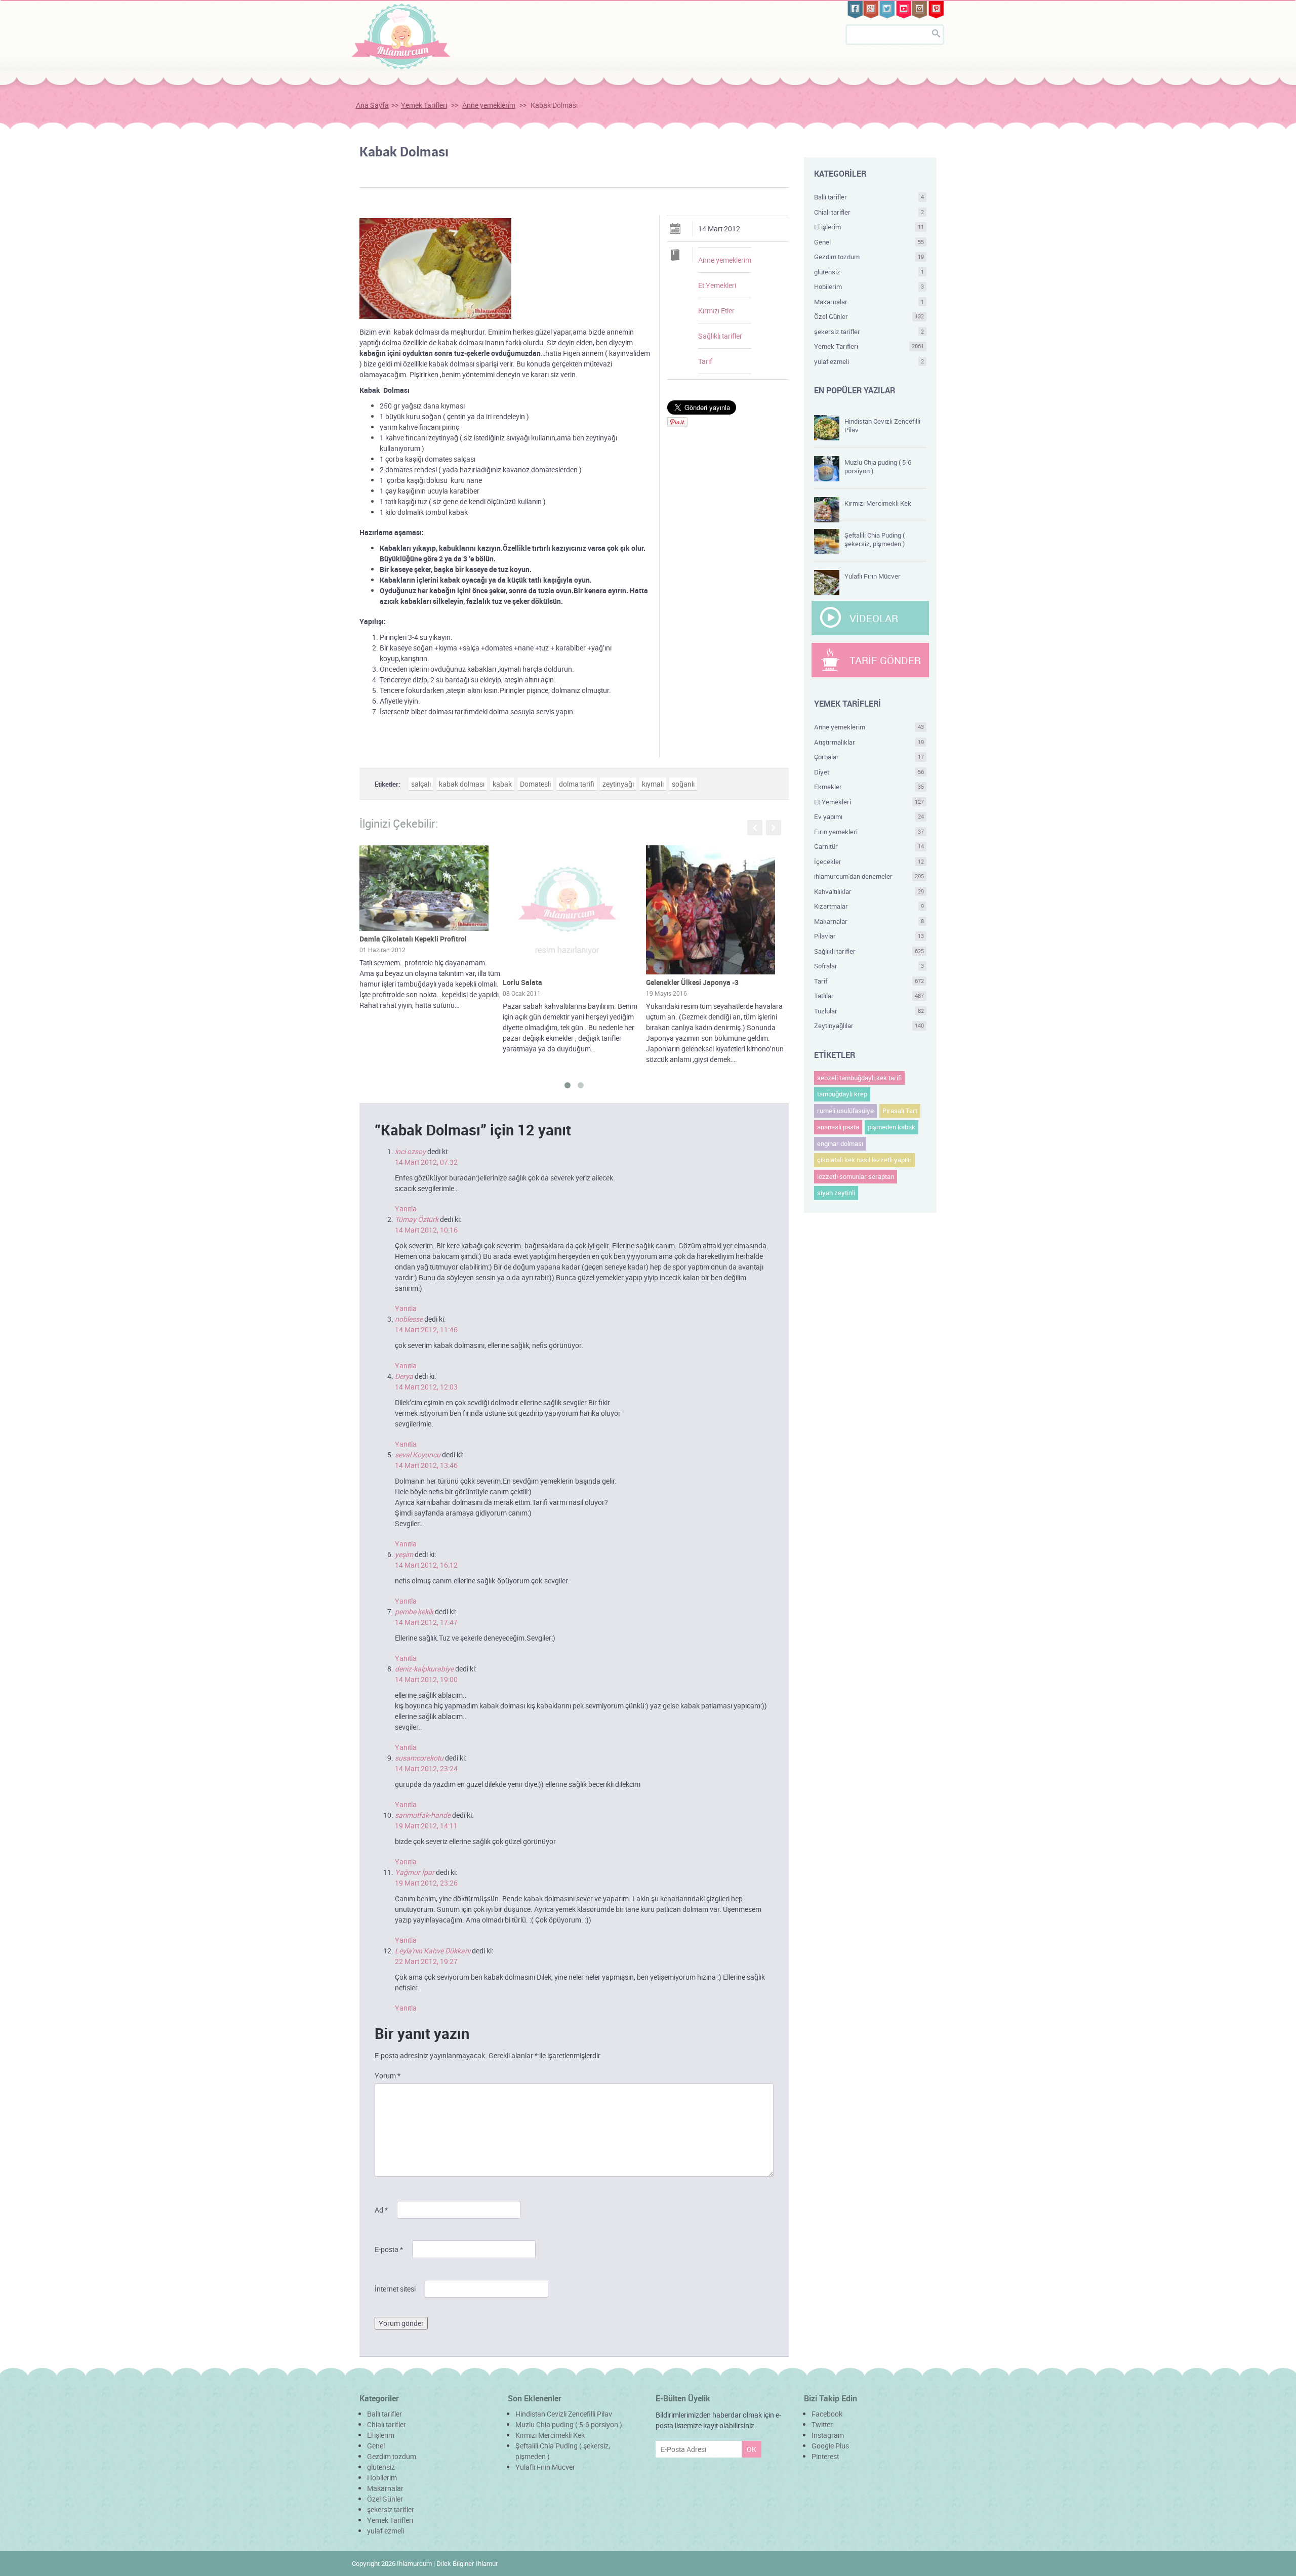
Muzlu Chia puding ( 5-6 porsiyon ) (878, 466)
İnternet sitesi (395, 2289)
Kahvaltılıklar (869, 891)
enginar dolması (840, 1143)
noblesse (409, 1319)
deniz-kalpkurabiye (424, 1669)
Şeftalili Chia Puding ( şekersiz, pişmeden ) (875, 539)
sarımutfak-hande (423, 1815)
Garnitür (869, 846)
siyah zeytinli (836, 1193)
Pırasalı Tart (900, 1111)
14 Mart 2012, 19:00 (426, 1679)
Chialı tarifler (869, 212)
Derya (404, 1376)
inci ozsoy (410, 1151)
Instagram (828, 2435)
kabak (502, 784)
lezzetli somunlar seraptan (856, 1176)
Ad (381, 2210)
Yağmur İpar (415, 1872)
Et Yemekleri (717, 285)
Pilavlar (869, 936)
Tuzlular (869, 1011)
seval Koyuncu (418, 1455)
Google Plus (830, 2446)
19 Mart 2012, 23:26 (426, 1883)
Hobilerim (869, 287)
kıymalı (653, 784)
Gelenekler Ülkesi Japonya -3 (692, 982)
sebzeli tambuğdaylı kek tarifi (859, 1078)
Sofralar (869, 966)
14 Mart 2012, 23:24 (426, 1768)
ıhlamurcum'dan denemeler (869, 876)
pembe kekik (414, 1611)
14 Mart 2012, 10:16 (426, 1230)
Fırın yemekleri (869, 832)
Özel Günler (869, 316)
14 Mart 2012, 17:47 (426, 1622)
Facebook (827, 2414)
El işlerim (869, 227)
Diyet (869, 772)
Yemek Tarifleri (424, 105)
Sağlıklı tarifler (720, 336)
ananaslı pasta (838, 1127)
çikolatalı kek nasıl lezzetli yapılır (864, 1160)
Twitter (822, 2424)
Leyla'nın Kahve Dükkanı (433, 1951)
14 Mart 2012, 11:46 (426, 1330)
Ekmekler (869, 787)
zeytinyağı (618, 784)
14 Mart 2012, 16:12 (426, 1565)
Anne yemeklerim (489, 105)
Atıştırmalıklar (869, 742)
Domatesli (535, 784)
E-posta (389, 2249)
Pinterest (825, 2456)
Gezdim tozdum (869, 257)
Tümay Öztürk (417, 1219)
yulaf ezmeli (869, 361)
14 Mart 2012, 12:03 (426, 1387)
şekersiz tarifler (869, 332)
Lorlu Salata (522, 982)
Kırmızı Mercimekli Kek (878, 503)
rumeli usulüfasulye (845, 1111)
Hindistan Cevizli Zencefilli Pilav (882, 425)
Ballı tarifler (869, 197)
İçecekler (869, 862)
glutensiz (869, 272)
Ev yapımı (869, 816)
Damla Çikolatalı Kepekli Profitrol (413, 939)
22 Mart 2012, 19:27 (426, 1961)
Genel (869, 242)
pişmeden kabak (892, 1127)
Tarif (705, 361)
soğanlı (683, 784)
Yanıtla (406, 1209)
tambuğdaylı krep (842, 1094)
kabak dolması (462, 784)
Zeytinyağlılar (869, 1026)
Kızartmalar (869, 906)
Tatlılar (869, 996)
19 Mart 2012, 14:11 (426, 1826)
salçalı (421, 784)
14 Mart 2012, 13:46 (426, 1465)
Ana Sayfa (372, 105)
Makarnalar (869, 302)
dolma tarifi (577, 784)
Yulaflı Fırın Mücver (873, 576)
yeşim (404, 1554)
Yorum (388, 2076)
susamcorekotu (419, 1758)
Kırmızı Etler (716, 311)
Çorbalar (869, 757)
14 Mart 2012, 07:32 (426, 1162)
